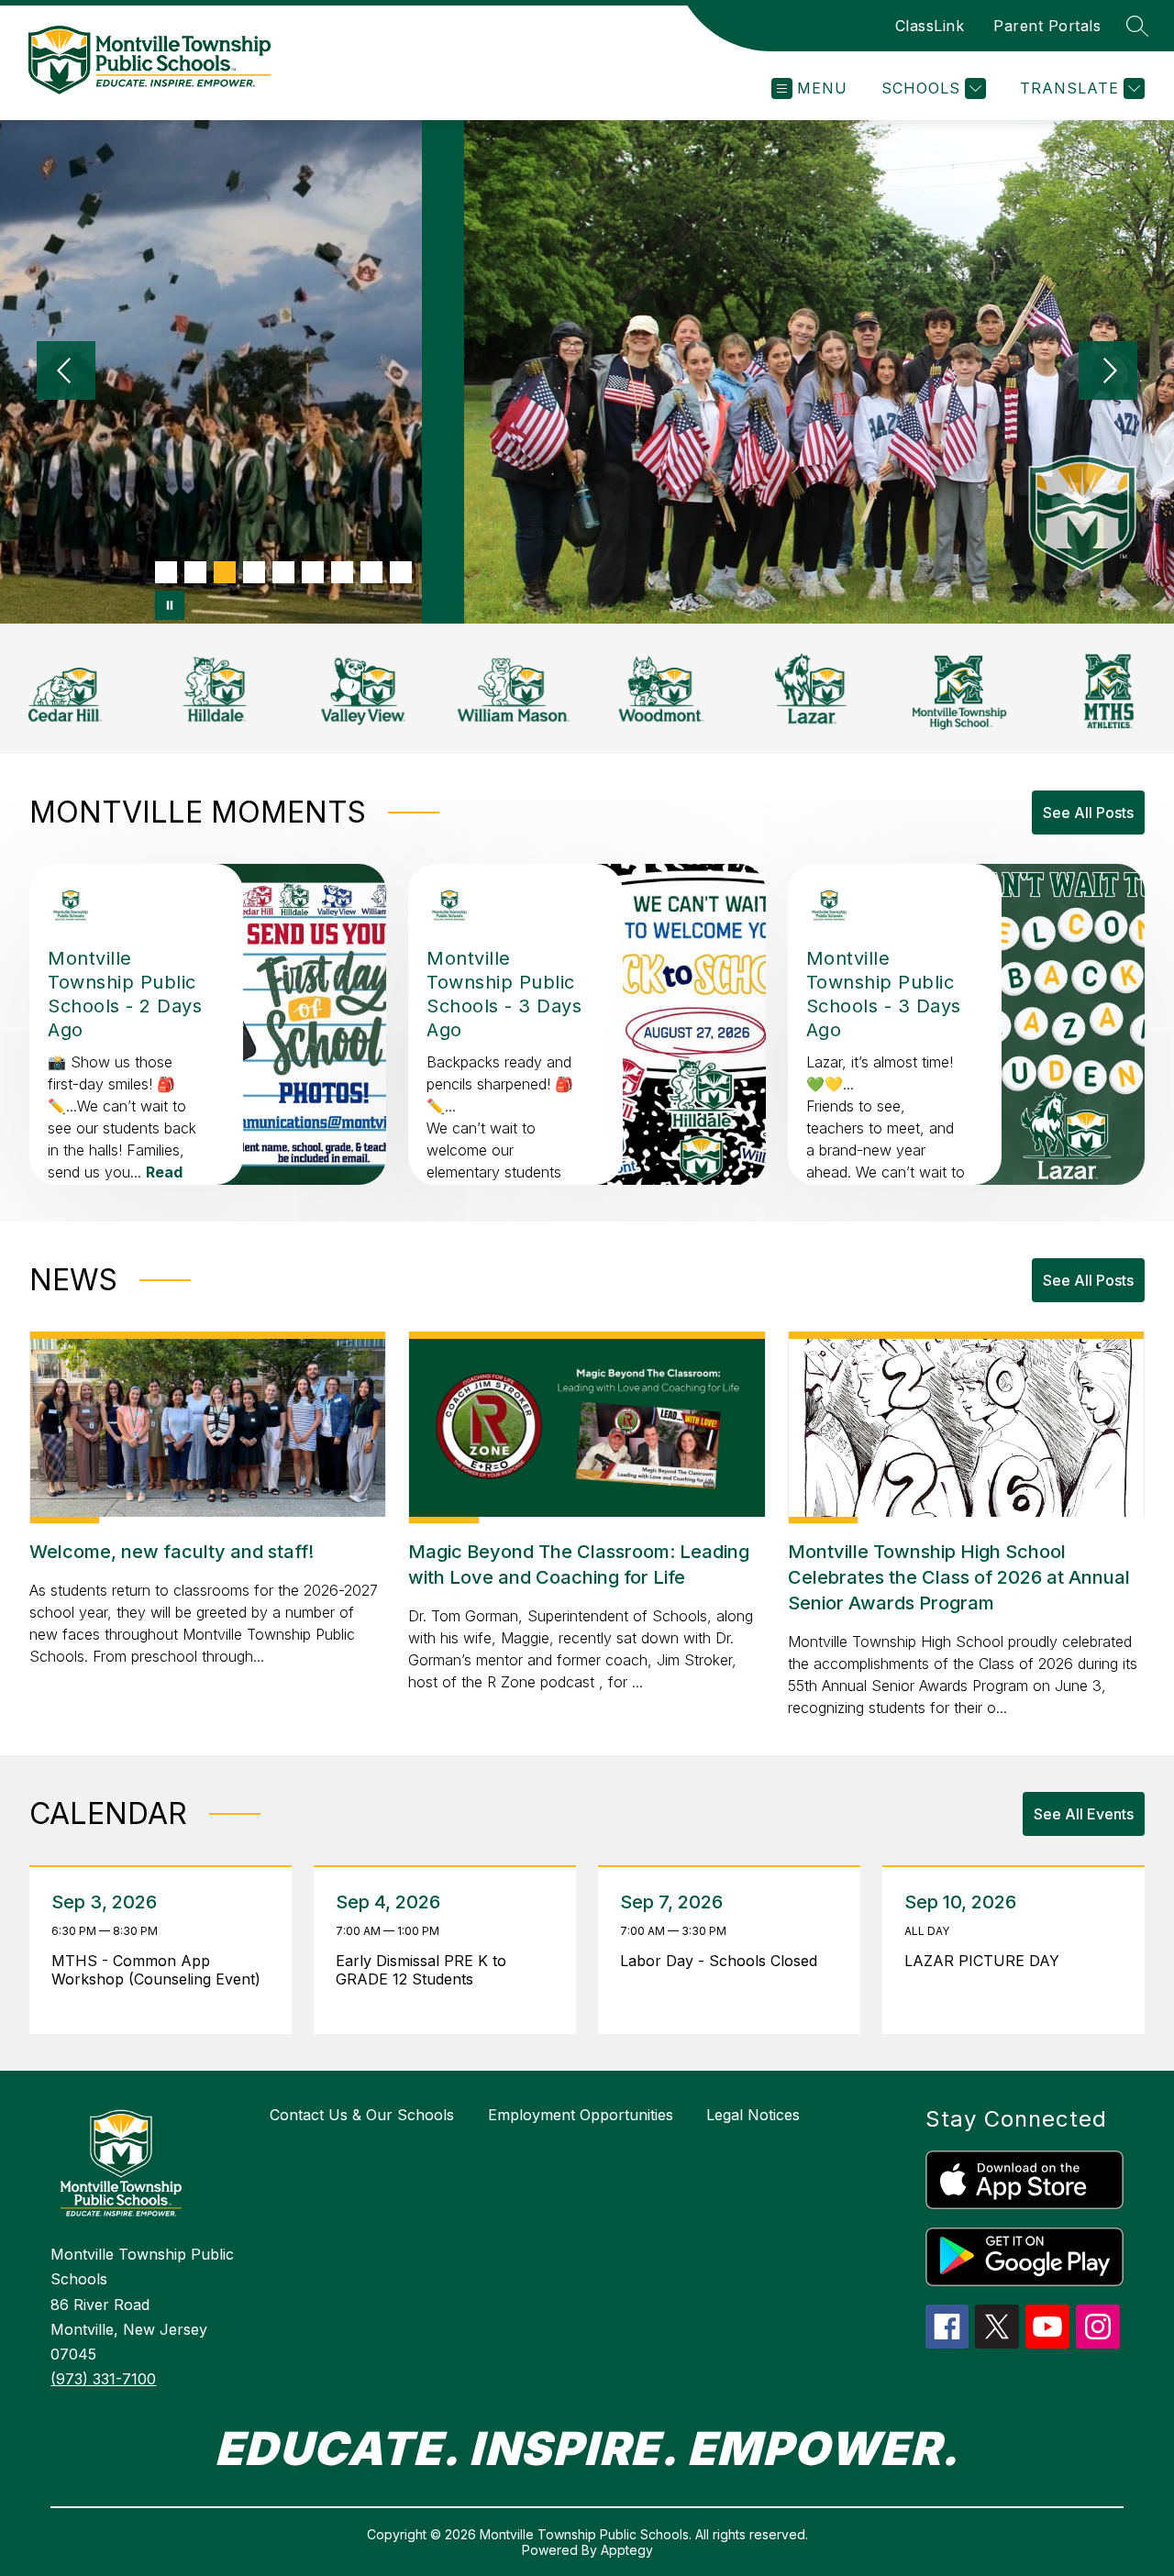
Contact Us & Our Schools (362, 2115)
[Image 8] (371, 572)
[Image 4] (254, 572)
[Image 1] (166, 572)
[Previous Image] (66, 372)
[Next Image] (1108, 372)
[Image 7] (342, 572)
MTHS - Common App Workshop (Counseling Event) (161, 1970)
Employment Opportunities (581, 2115)
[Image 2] (195, 572)
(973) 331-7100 (103, 2379)
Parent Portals (1047, 26)
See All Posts (1088, 813)
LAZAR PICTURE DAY (986, 1961)
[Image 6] (313, 572)
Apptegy (627, 2550)
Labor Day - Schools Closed (723, 1961)
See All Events (1084, 1814)
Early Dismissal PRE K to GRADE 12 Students (421, 1970)
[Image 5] (283, 572)
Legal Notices (753, 2115)
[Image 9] (401, 572)
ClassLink (930, 26)
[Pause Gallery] (170, 605)
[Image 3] (225, 572)
